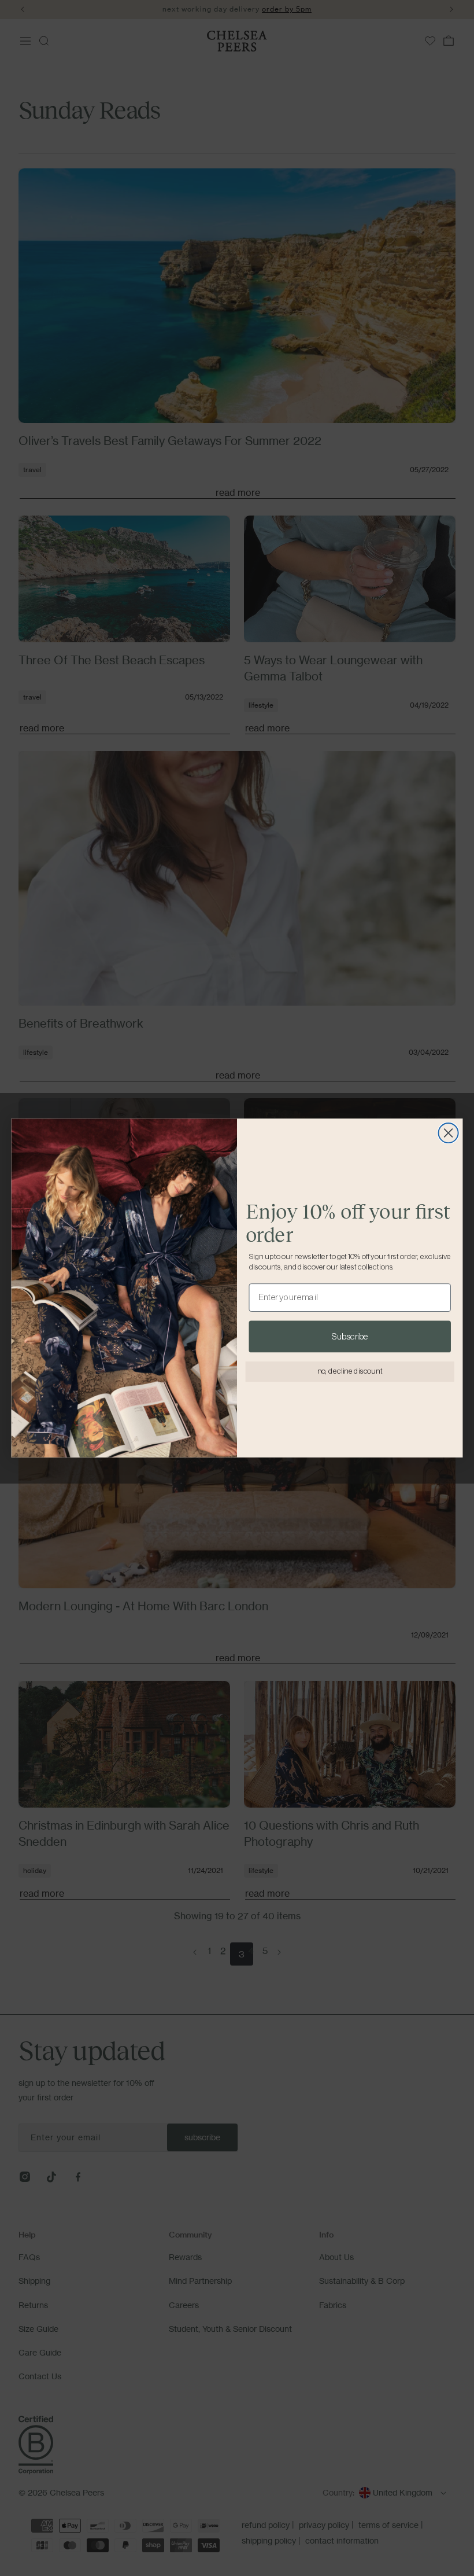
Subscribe (350, 1337)
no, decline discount (350, 1372)
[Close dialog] (449, 1133)
